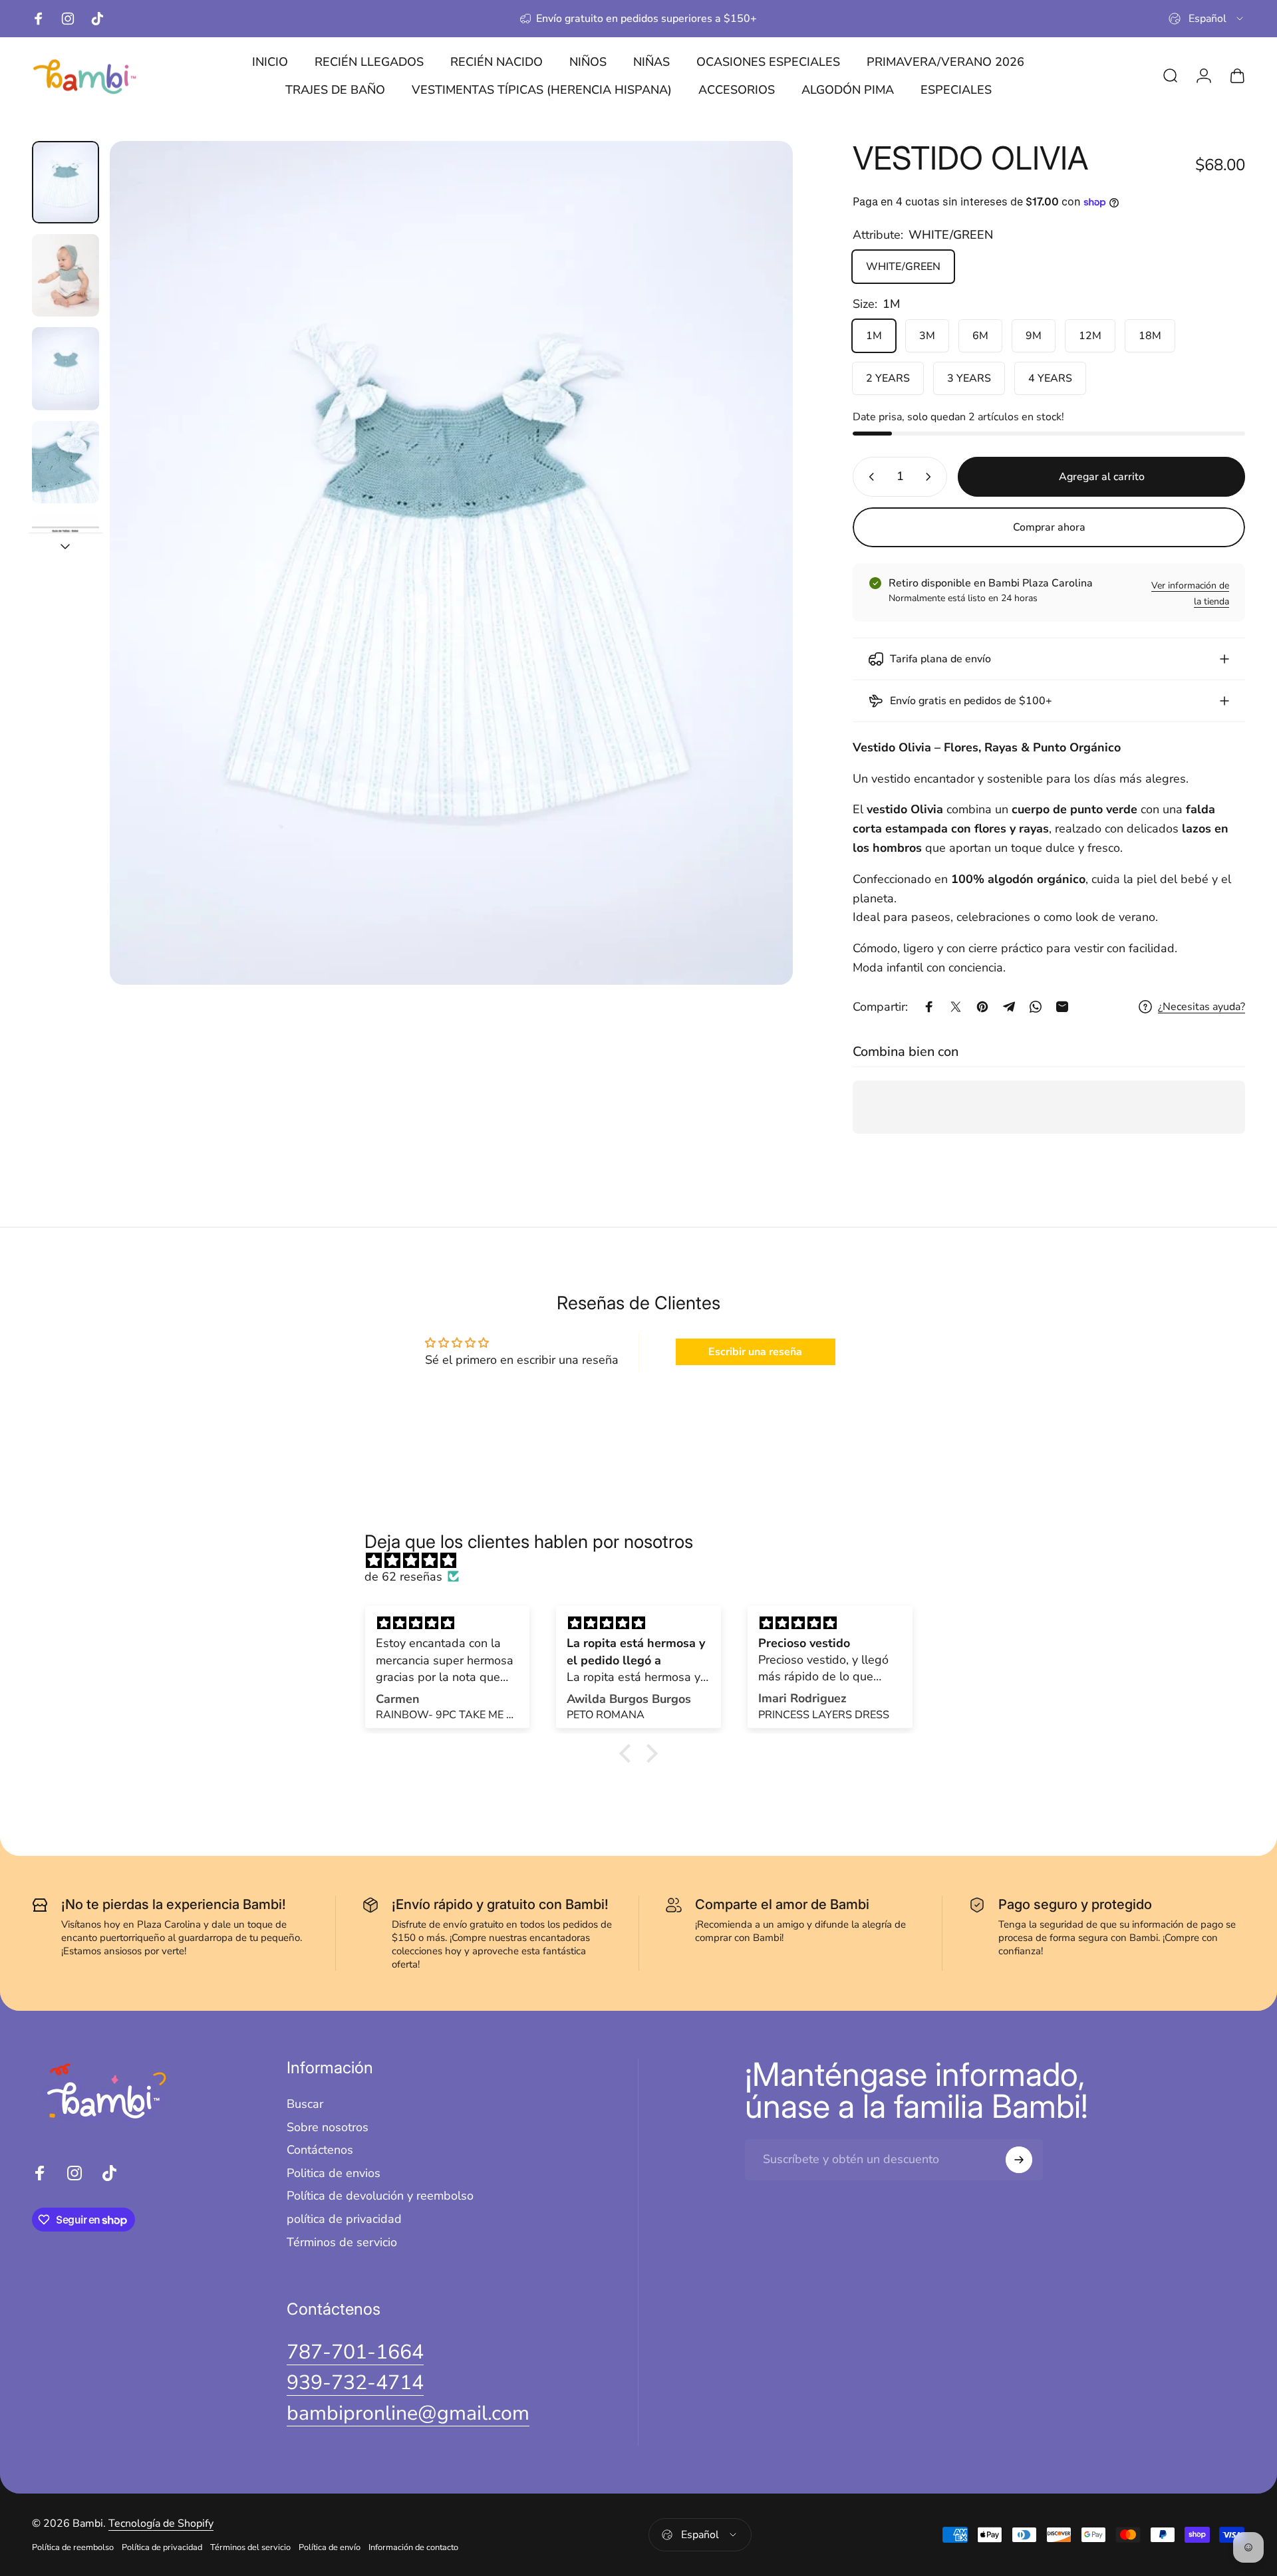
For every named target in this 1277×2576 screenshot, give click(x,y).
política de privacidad (344, 2219)
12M (1090, 336)
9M (1034, 336)
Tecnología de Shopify (161, 2523)
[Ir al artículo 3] (66, 368)
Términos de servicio (342, 2243)
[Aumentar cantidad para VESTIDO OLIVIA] (931, 477)
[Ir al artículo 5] (66, 555)
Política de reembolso (73, 2547)
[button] (629, 1753)
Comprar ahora (1049, 527)
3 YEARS (969, 378)
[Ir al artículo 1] (66, 275)
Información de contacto (413, 2547)
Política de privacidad (162, 2547)
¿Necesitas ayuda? (1202, 1007)
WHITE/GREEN (903, 267)
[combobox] (1207, 19)
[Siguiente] (758, 594)
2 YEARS (888, 378)
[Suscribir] (1019, 2160)
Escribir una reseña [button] (755, 1352)
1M (874, 336)
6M (980, 336)
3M (927, 336)
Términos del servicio (250, 2547)
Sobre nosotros (328, 2127)
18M (1150, 336)
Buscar (305, 2104)
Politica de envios (334, 2173)
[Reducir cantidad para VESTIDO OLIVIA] (869, 477)
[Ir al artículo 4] (66, 462)
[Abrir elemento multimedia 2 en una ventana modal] (452, 563)
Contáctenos (320, 2150)
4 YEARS (1050, 378)
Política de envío (330, 2547)
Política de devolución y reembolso (380, 2196)
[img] (645, 1561)
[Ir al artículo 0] (66, 182)
